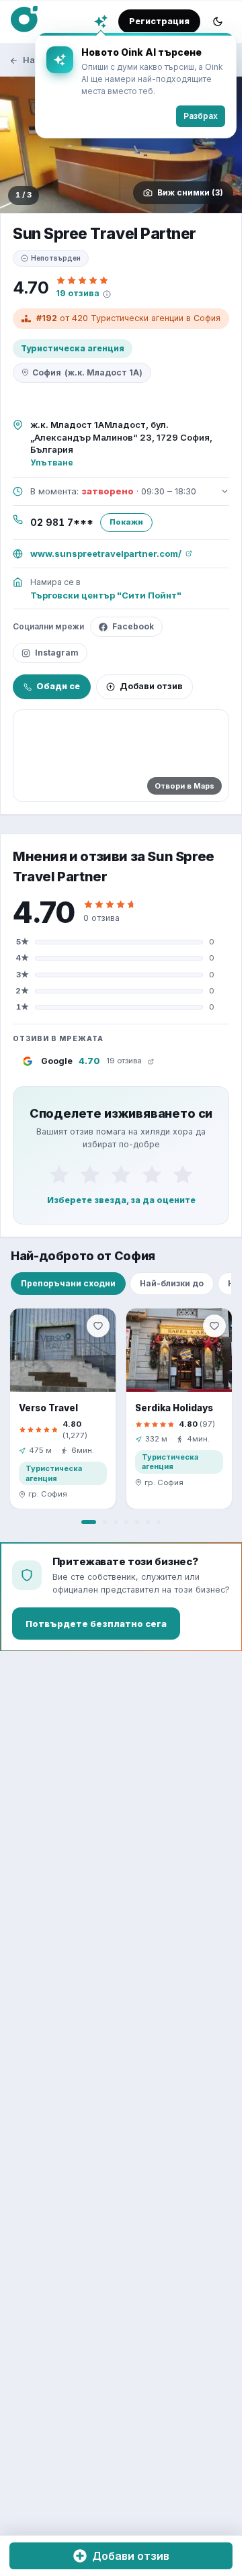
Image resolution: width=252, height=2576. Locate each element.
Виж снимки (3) (190, 192)
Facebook (133, 626)
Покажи (126, 522)
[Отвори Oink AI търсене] (101, 21)
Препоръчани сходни (68, 1283)
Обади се (58, 686)
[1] (59, 1175)
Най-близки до (172, 1283)
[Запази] (98, 1326)
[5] (183, 1175)
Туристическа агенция (73, 348)
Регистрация (159, 21)
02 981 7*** (62, 523)
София (87, 372)
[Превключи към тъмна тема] (218, 21)
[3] (121, 1175)
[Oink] (24, 19)
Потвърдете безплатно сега (96, 1624)
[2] (90, 1175)
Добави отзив (151, 686)
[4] (152, 1175)
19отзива (78, 293)
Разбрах (201, 116)
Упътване (52, 462)
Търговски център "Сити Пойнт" (106, 595)
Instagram (57, 653)
